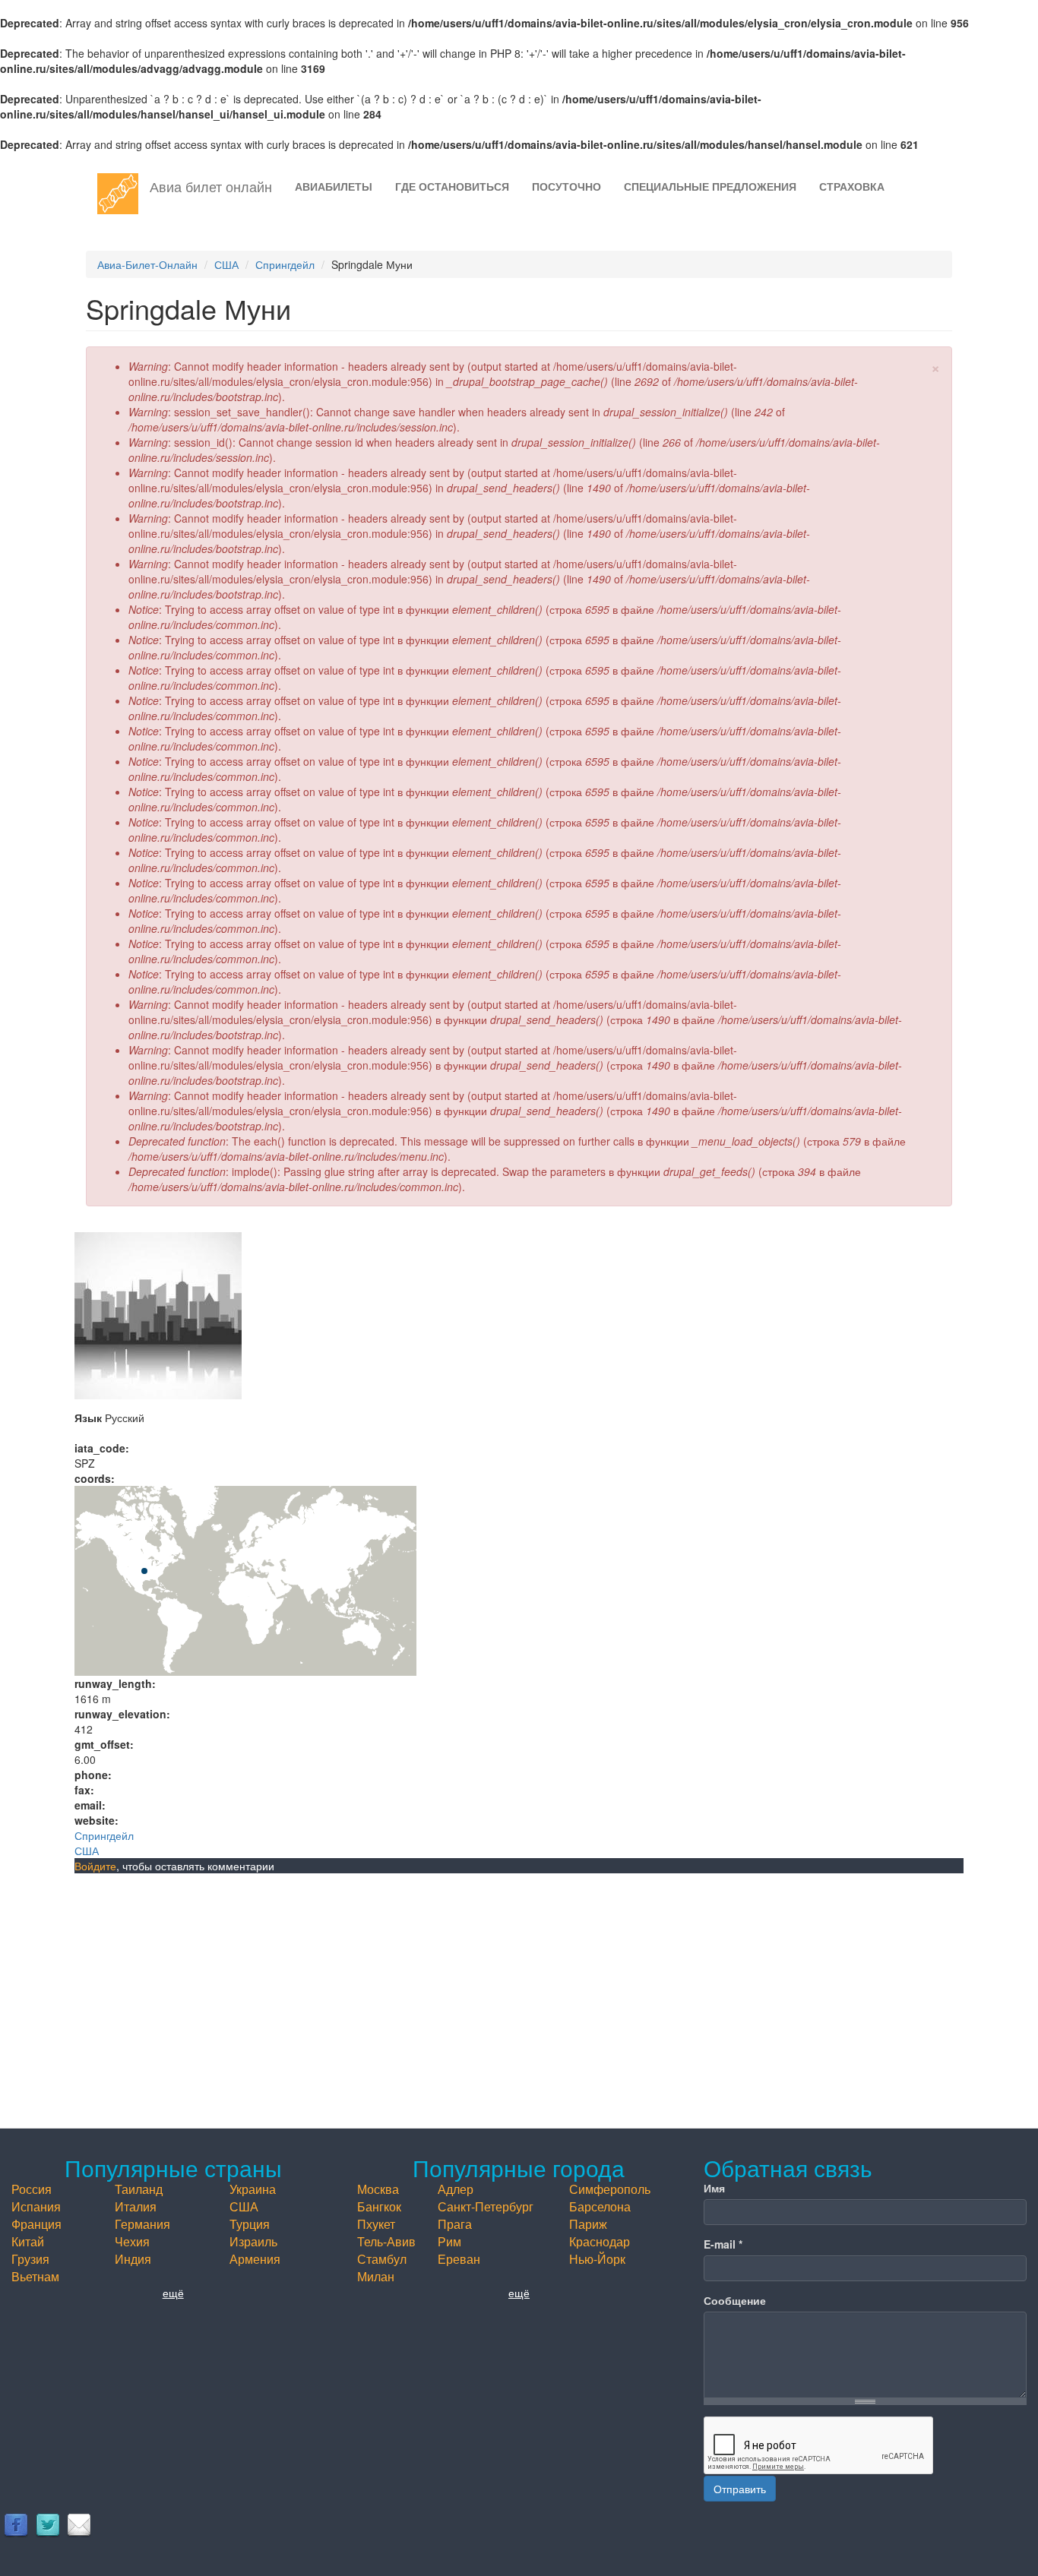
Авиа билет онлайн (211, 186)
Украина (253, 2189)
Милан (376, 2276)
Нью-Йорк (597, 2259)
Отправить (740, 2489)
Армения (255, 2259)
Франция (36, 2224)
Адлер (456, 2189)
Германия (142, 2224)
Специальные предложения (710, 186)
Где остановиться (452, 186)
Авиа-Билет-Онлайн (147, 264)
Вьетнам (35, 2276)
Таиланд (139, 2189)
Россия (32, 2189)
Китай (28, 2241)
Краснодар (600, 2241)
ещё (173, 2293)
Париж (588, 2224)
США (226, 264)
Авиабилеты (334, 186)
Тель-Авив (386, 2241)
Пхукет (376, 2224)
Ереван (459, 2259)
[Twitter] (48, 2524)
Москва (378, 2189)
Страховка (852, 186)
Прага (455, 2224)
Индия (133, 2259)
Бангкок (379, 2206)
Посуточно (566, 186)
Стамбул (382, 2259)
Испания (36, 2206)
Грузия (30, 2259)
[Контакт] (79, 2524)
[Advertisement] (519, 1987)
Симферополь (610, 2189)
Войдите (95, 1866)
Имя (714, 2188)
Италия (136, 2206)
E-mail (723, 2244)
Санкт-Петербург (486, 2206)
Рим (449, 2241)
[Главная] (123, 194)
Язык (88, 1418)
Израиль (253, 2241)
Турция (250, 2224)
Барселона (600, 2206)
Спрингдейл (285, 264)
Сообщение (735, 2300)
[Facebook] (16, 2524)
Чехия (132, 2241)
